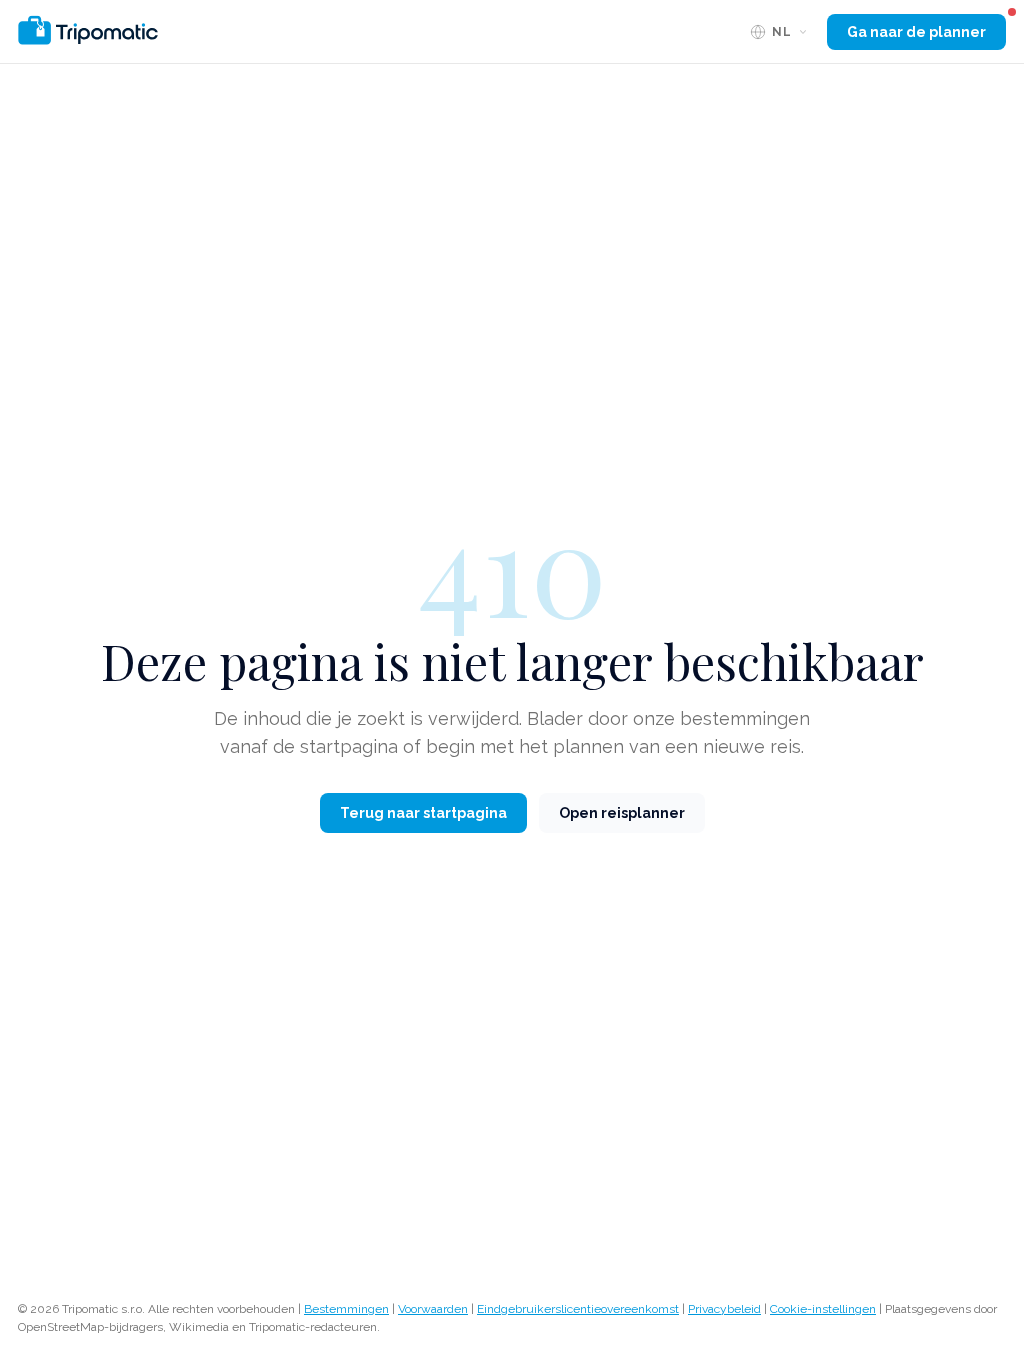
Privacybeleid (724, 1309)
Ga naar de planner (916, 32)
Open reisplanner (622, 813)
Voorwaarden (433, 1309)
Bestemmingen (346, 1309)
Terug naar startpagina (423, 813)
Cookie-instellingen (823, 1309)
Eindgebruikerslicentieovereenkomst (578, 1309)
